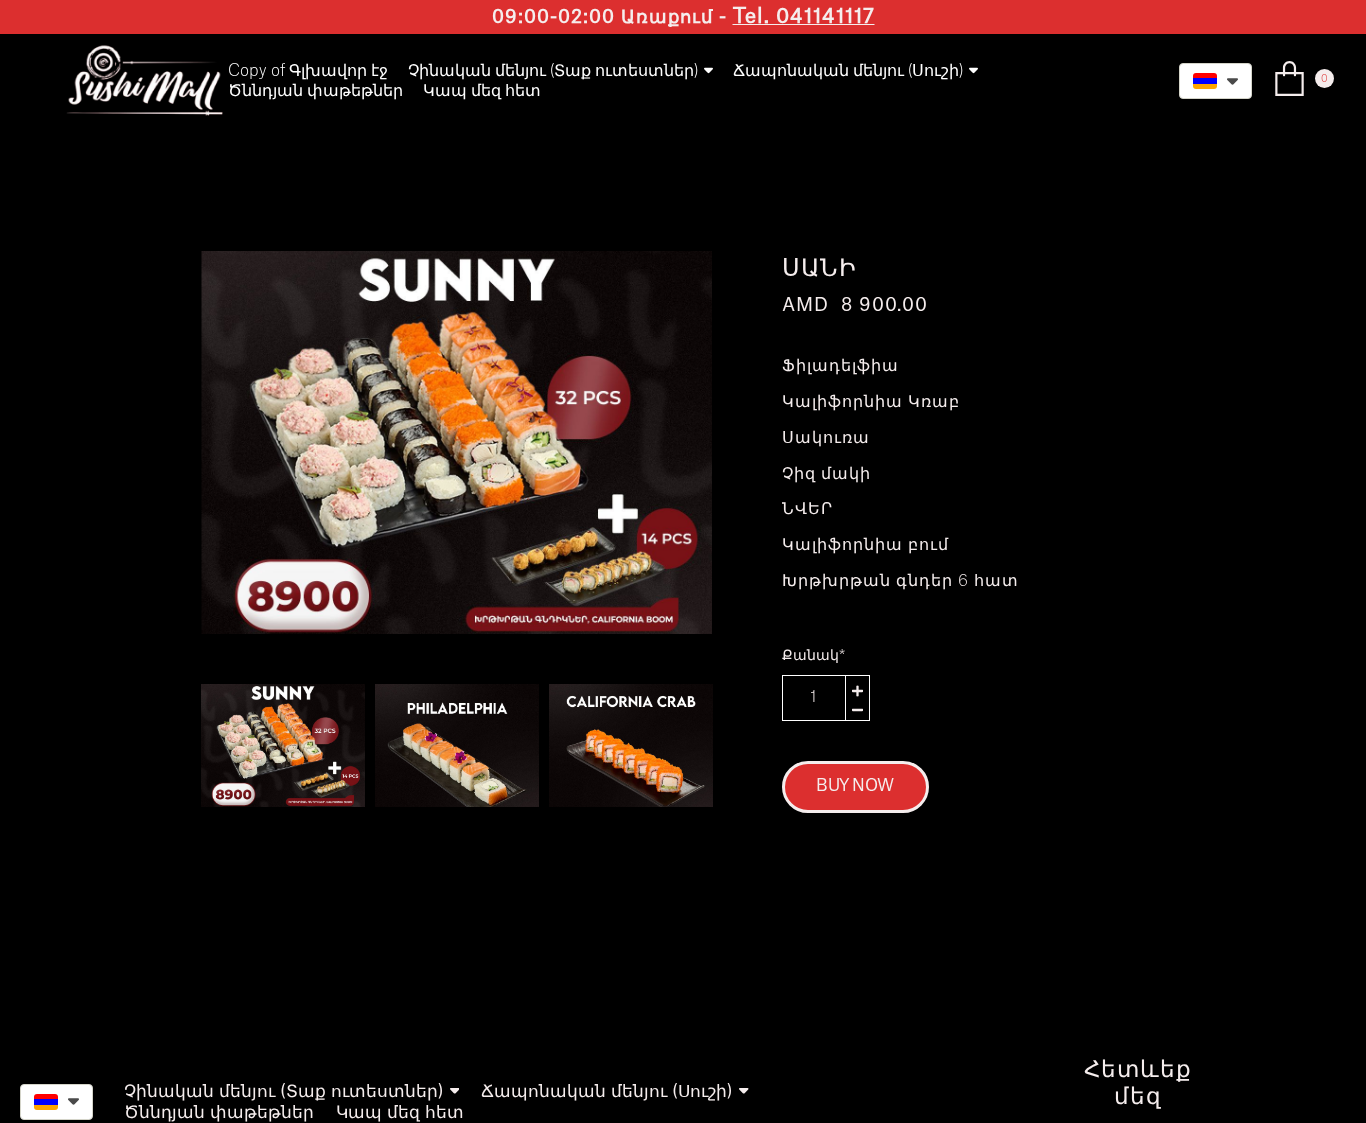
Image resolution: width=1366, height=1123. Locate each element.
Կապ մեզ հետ (482, 91)
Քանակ (813, 656)
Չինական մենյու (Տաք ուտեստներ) (553, 71)
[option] (456, 442)
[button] (1215, 81)
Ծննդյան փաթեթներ (315, 91)
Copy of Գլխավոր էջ (308, 71)
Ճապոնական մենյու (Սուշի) (848, 71)
